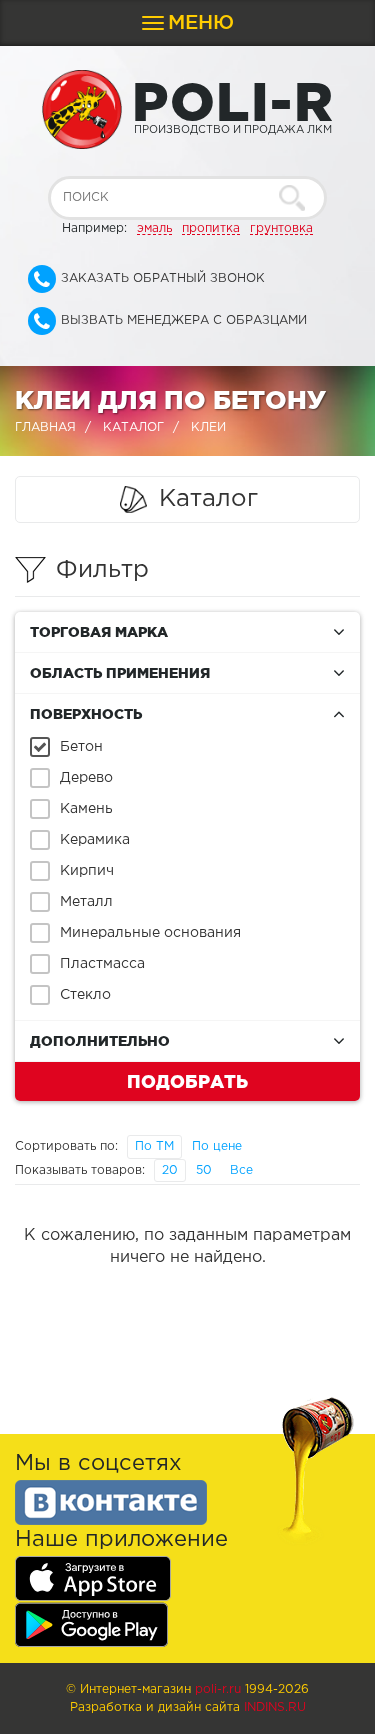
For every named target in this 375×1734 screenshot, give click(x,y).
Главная (45, 427)
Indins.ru (275, 1707)
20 (170, 1170)
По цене (217, 1146)
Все (241, 1170)
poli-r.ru (218, 1689)
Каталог (133, 427)
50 (204, 1170)
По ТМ (154, 1146)
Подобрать (187, 1081)
